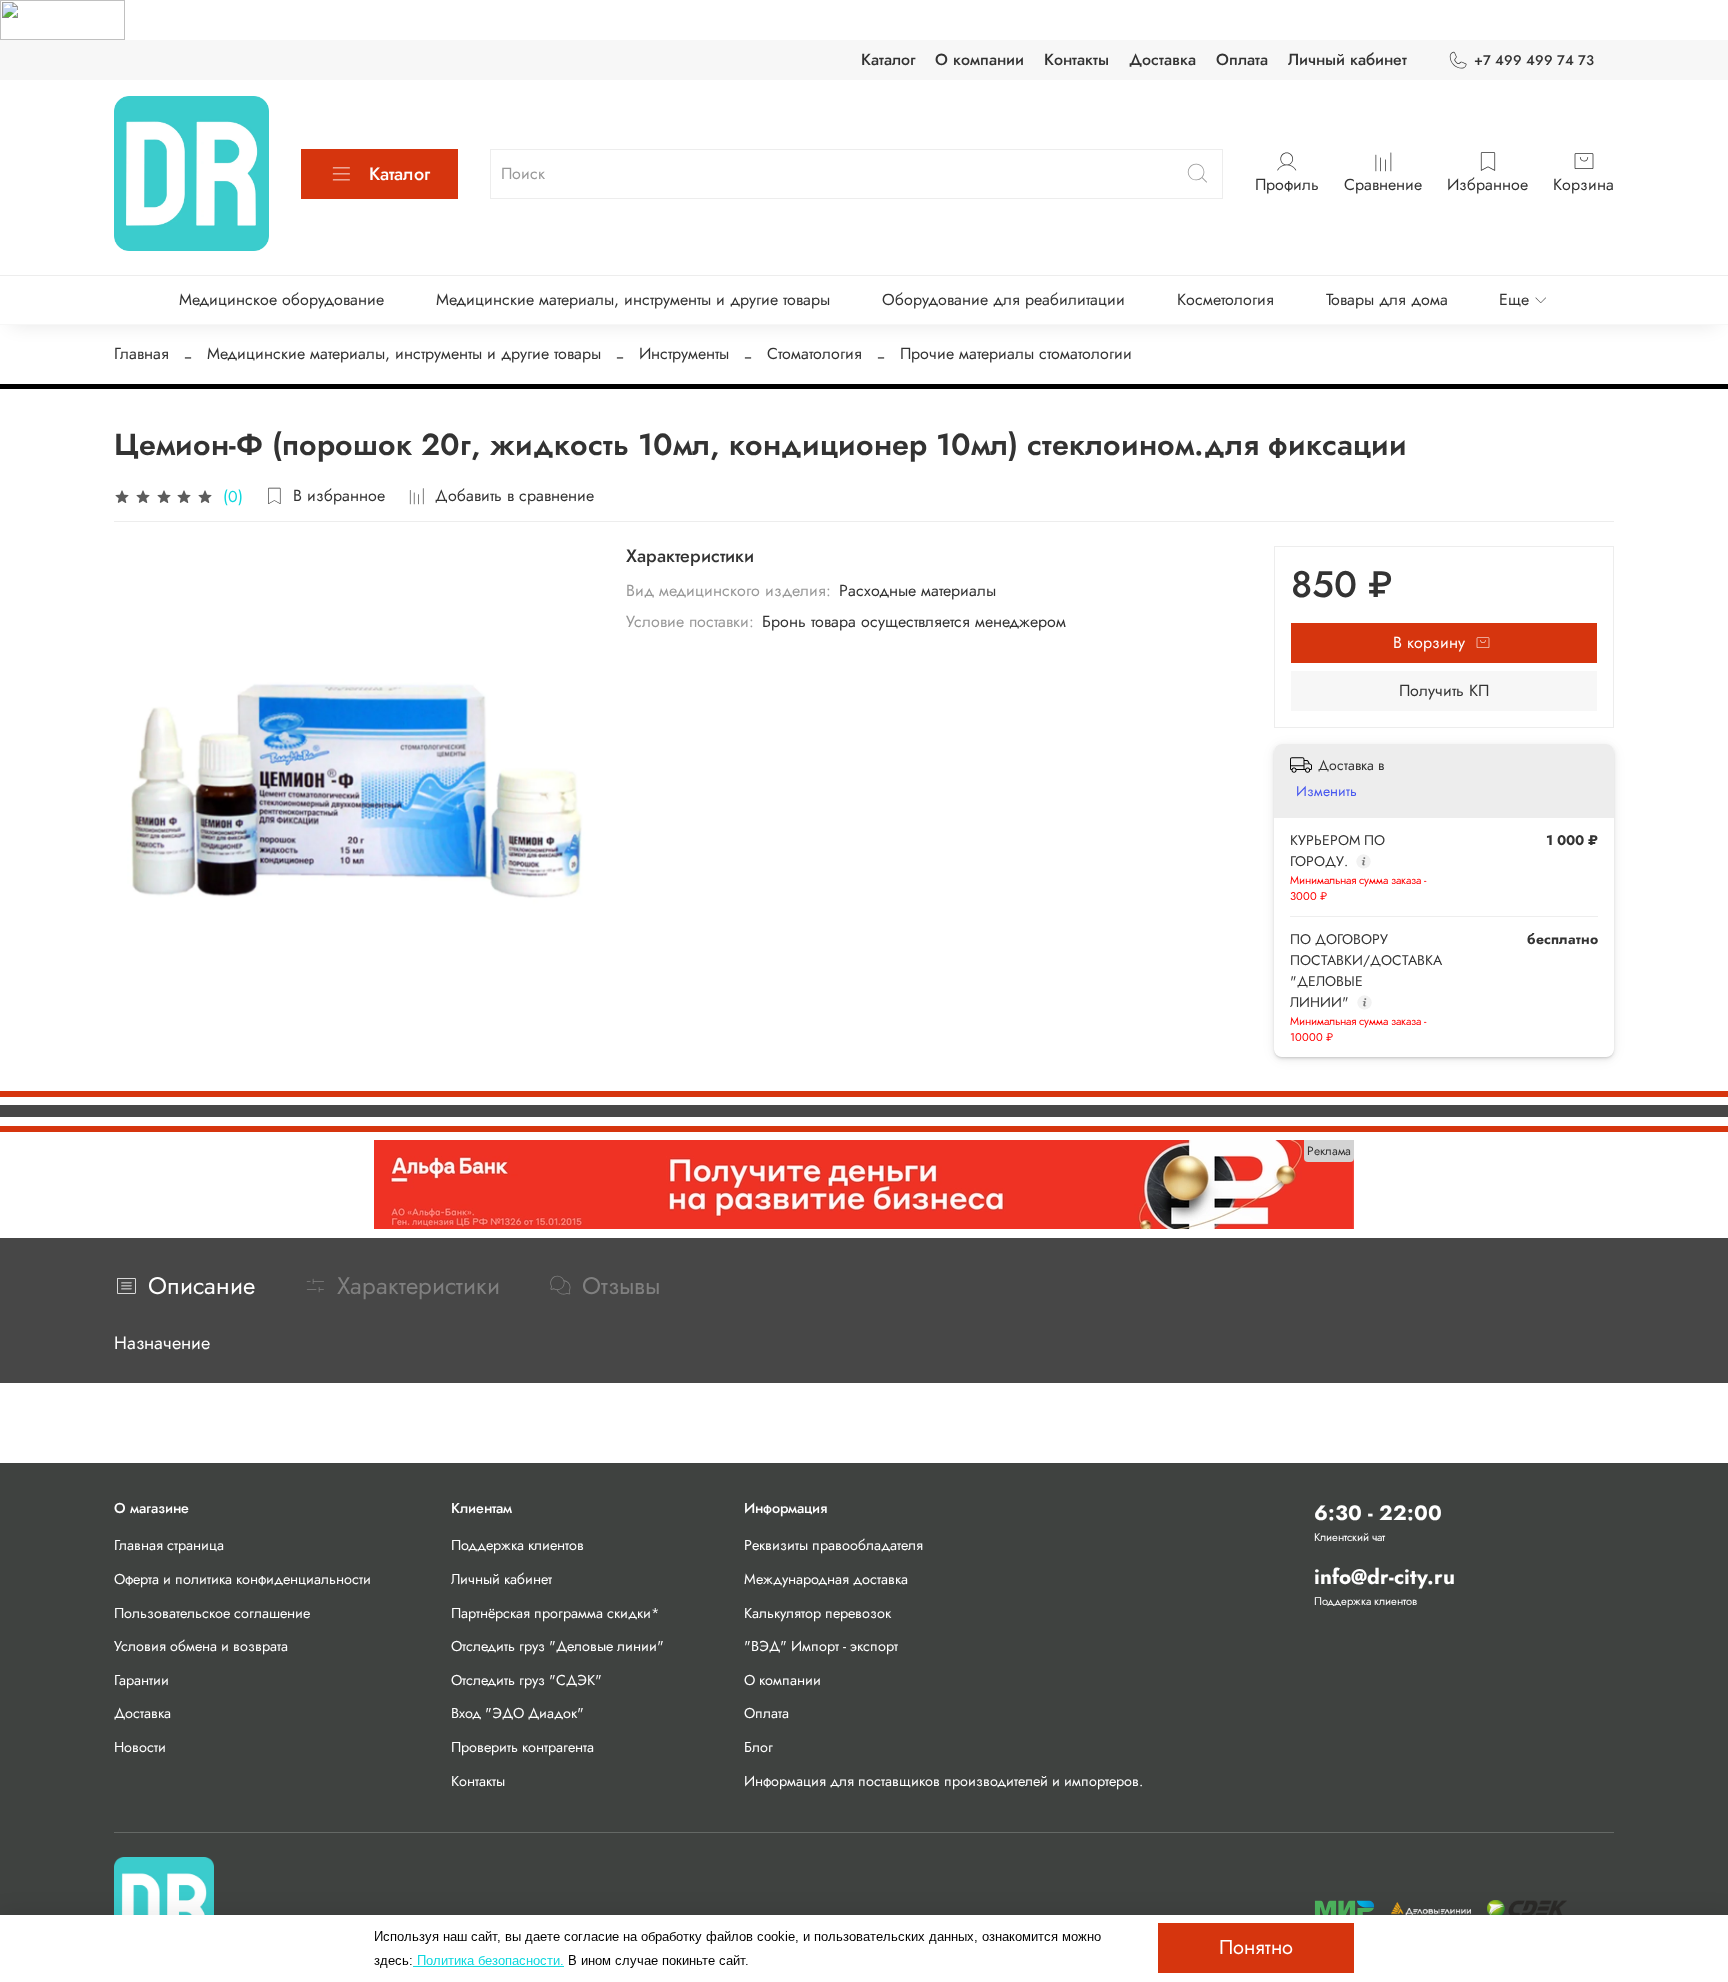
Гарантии (141, 1680)
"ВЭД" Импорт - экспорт (821, 1646)
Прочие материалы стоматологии (1016, 353)
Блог (758, 1747)
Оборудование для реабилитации (1003, 299)
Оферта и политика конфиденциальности (242, 1579)
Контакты (1076, 59)
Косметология (1225, 299)
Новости (140, 1747)
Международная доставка (826, 1579)
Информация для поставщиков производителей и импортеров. (943, 1781)
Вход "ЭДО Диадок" (517, 1713)
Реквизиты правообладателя (833, 1545)
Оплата (1242, 59)
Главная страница (169, 1545)
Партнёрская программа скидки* (555, 1613)
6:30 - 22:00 (1378, 1513)
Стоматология (814, 353)
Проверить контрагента (522, 1747)
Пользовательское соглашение (212, 1613)
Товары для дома (1387, 299)
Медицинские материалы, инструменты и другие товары (633, 299)
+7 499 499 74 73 (1534, 60)
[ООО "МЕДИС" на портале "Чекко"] (62, 18)
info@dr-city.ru (1384, 1577)
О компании (979, 59)
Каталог (888, 59)
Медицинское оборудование (281, 299)
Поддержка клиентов (517, 1545)
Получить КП (1444, 690)
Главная (141, 353)
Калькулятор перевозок (817, 1613)
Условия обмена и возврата (201, 1646)
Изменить (1326, 791)
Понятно (1256, 1947)
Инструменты (684, 353)
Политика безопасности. (488, 1960)
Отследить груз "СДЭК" (526, 1680)
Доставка (1162, 59)
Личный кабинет (1347, 59)
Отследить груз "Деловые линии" (557, 1646)
